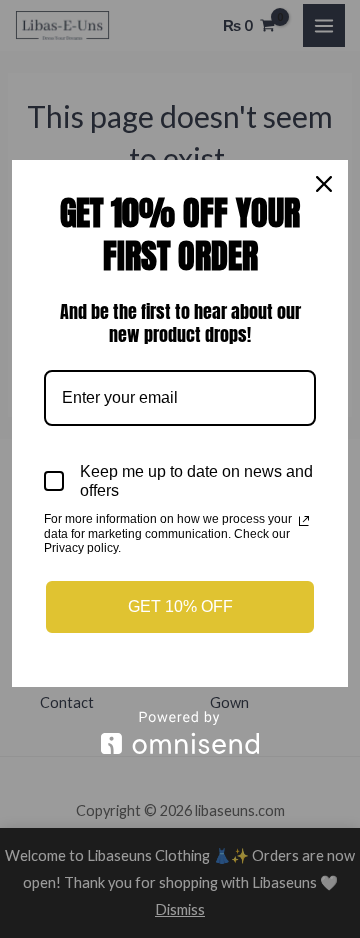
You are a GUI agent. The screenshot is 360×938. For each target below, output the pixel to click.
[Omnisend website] (180, 732)
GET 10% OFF (180, 606)
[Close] (324, 184)
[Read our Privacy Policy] (304, 521)
